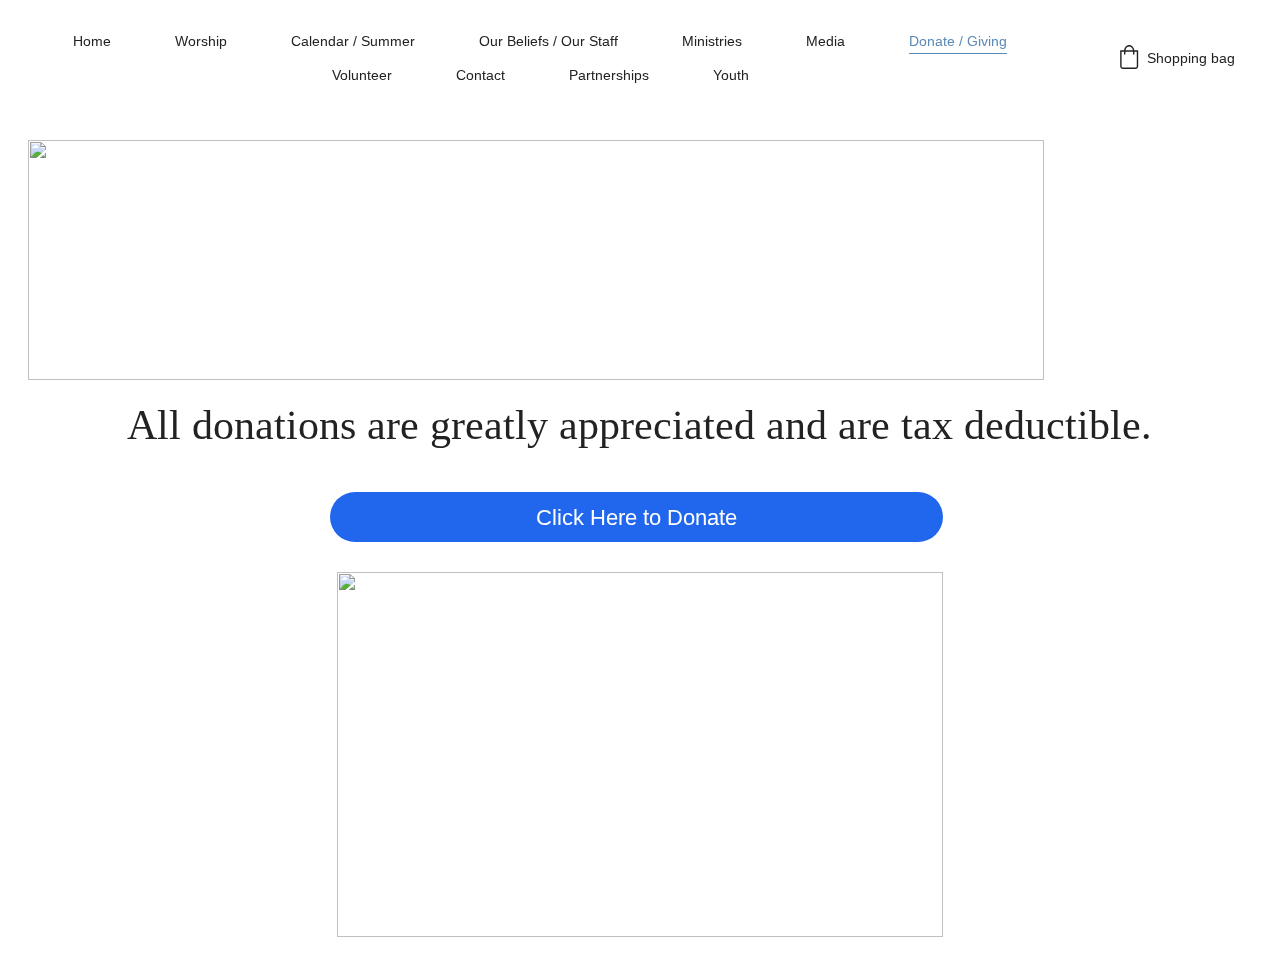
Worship (201, 41)
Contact (480, 75)
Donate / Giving (958, 41)
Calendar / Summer (353, 41)
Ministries (712, 41)
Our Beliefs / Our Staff (548, 41)
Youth (731, 75)
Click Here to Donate (636, 517)
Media (825, 41)
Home (92, 41)
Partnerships (609, 75)
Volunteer (362, 75)
